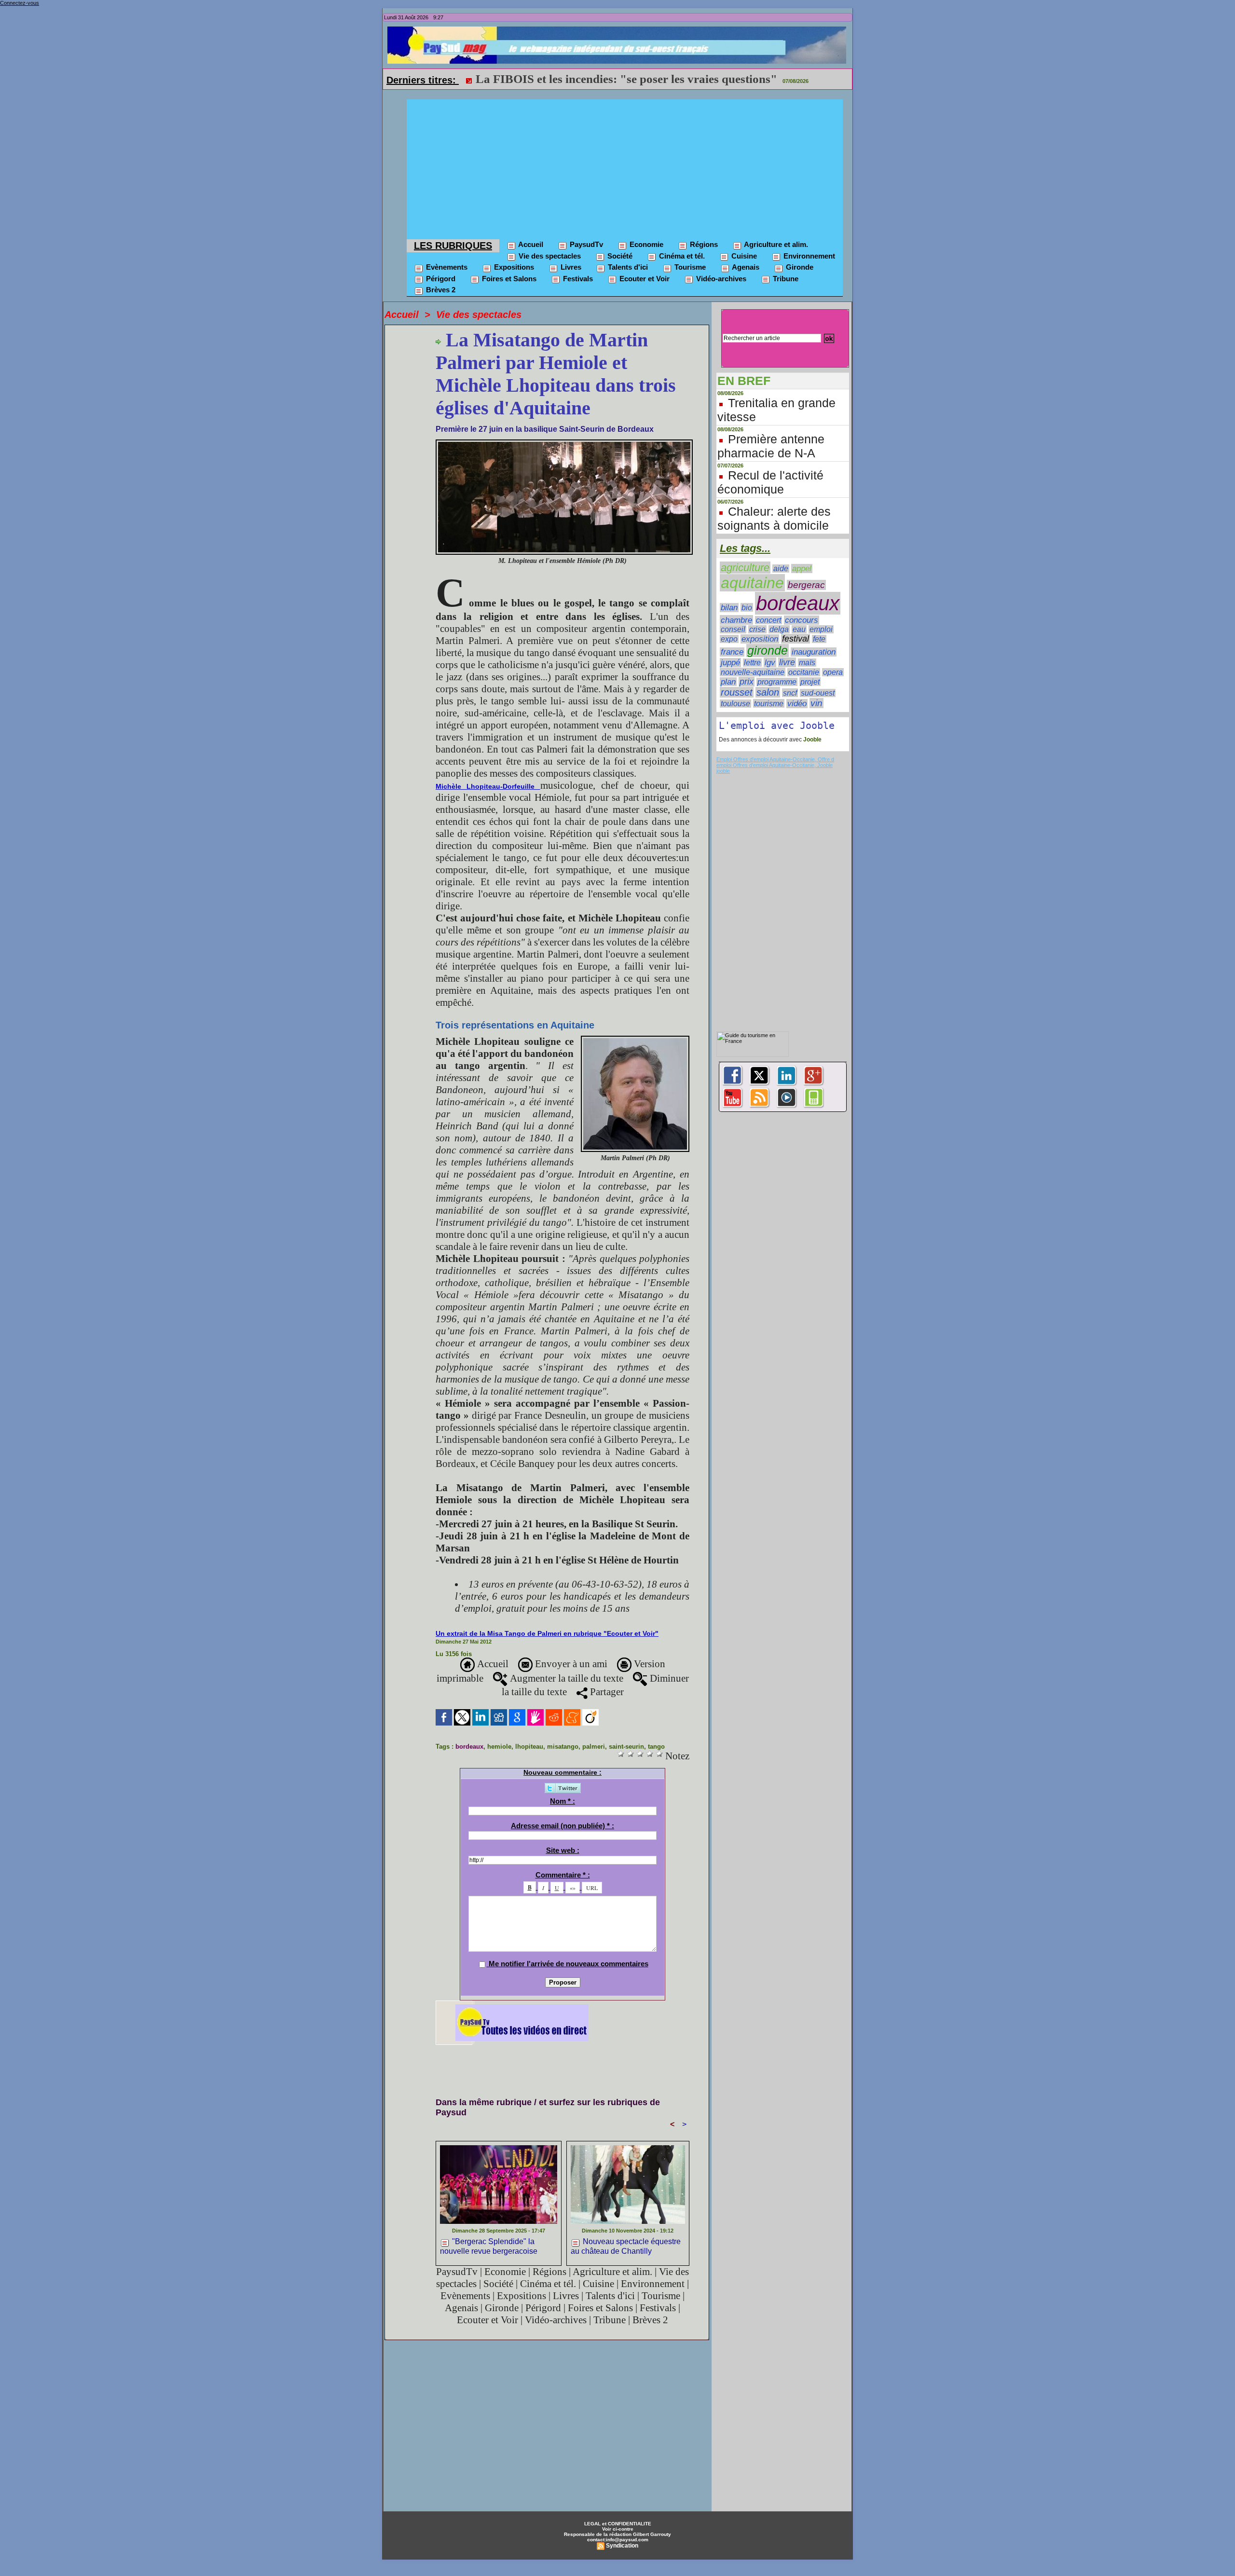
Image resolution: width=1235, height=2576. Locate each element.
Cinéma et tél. (681, 256)
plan (728, 682)
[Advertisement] (625, 167)
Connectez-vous (20, 3)
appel (802, 569)
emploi (821, 629)
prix (747, 682)
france (732, 652)
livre (787, 662)
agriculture (745, 568)
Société (619, 256)
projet (810, 682)
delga (779, 629)
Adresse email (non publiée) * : (563, 1826)
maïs (807, 663)
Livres (570, 267)
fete (819, 639)
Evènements (446, 267)
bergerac (806, 585)
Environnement (808, 256)
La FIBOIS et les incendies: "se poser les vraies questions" (626, 79)
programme (777, 682)
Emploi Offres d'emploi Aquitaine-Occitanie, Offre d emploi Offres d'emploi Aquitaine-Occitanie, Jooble (775, 762)
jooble (723, 771)
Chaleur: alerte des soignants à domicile (774, 518)
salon (768, 692)
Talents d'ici (627, 267)
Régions (703, 244)
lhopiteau (529, 1747)
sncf (790, 693)
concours (802, 620)
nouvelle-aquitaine (753, 672)
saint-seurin (626, 1747)
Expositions (513, 267)
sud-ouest (818, 693)
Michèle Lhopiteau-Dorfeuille (488, 786)
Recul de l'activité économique (770, 482)
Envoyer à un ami (570, 1664)
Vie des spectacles (549, 256)
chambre (736, 620)
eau (799, 629)
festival (796, 639)
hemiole (499, 1747)
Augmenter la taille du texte (565, 1678)
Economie (645, 244)
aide (781, 569)
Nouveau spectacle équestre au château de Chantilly (626, 2246)
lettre (752, 663)
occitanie (804, 672)
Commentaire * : (563, 1875)
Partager (606, 1692)
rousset (737, 692)
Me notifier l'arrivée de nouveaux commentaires (569, 1964)
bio (747, 607)
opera (833, 672)
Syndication (622, 2546)
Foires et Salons (508, 279)
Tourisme (689, 267)
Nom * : (563, 1801)
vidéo (797, 704)
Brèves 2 (440, 290)
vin (816, 703)
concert (768, 620)
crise (757, 629)
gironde (768, 651)
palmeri (594, 1747)
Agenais (745, 267)
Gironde (799, 267)
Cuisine (743, 256)
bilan (729, 608)
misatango (563, 1747)
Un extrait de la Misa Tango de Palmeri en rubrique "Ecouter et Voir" (547, 1633)
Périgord (440, 279)
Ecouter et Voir (644, 279)
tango (656, 1747)
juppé (730, 663)
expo (729, 639)
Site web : (563, 1850)
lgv (770, 662)
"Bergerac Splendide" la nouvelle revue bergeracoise (489, 2246)
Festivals (577, 279)
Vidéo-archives (720, 279)
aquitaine (752, 583)
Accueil (530, 244)
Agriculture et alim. (775, 244)
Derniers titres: (423, 80)
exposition (760, 639)
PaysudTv (585, 244)
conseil (733, 629)
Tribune (785, 279)
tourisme (769, 703)
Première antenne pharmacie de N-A (771, 446)
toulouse (735, 704)
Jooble (812, 740)
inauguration (814, 652)
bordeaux (469, 1747)
